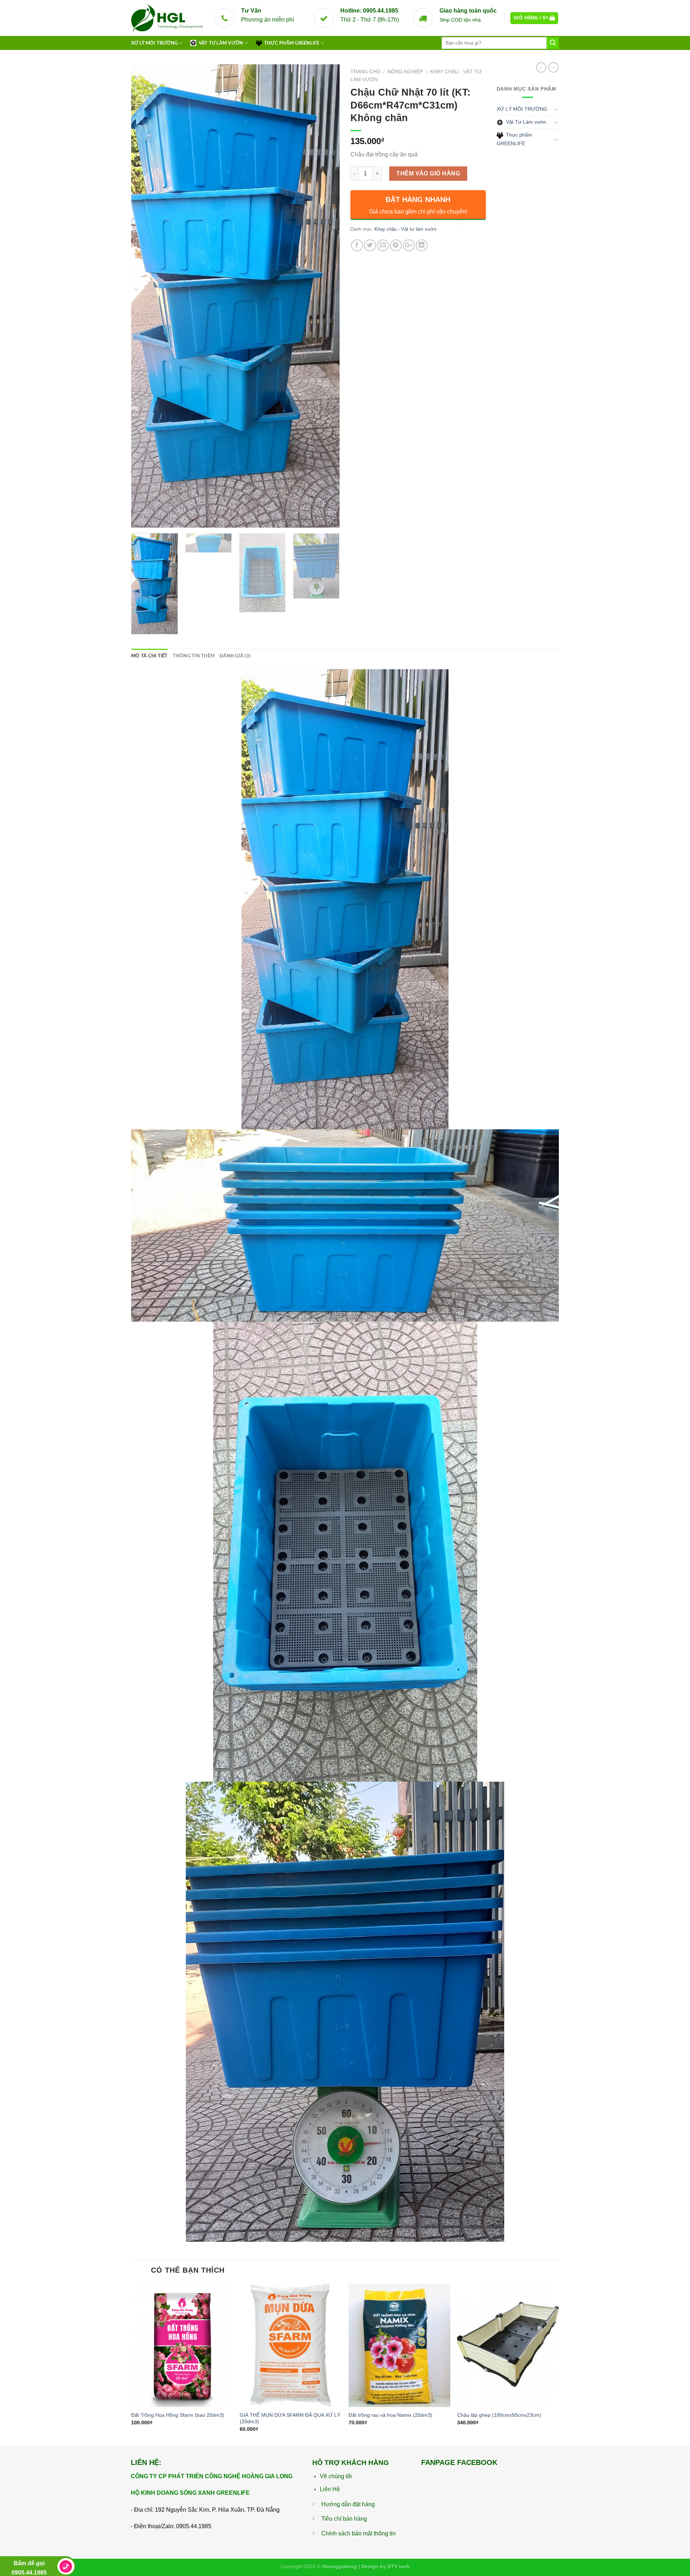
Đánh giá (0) (235, 656)
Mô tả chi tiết (149, 656)
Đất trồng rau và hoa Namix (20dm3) (390, 2415)
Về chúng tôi (336, 2476)
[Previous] (144, 296)
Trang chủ (365, 72)
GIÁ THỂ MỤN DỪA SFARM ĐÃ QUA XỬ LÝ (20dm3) (290, 2418)
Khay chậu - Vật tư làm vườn (405, 229)
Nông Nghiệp (405, 72)
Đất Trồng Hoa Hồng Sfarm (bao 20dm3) (178, 2415)
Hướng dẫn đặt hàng (348, 2504)
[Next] (326, 296)
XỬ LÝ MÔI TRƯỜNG (154, 43)
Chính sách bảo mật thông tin (358, 2533)
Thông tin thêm (194, 656)
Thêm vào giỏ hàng (428, 173)
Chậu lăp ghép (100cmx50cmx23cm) (499, 2415)
